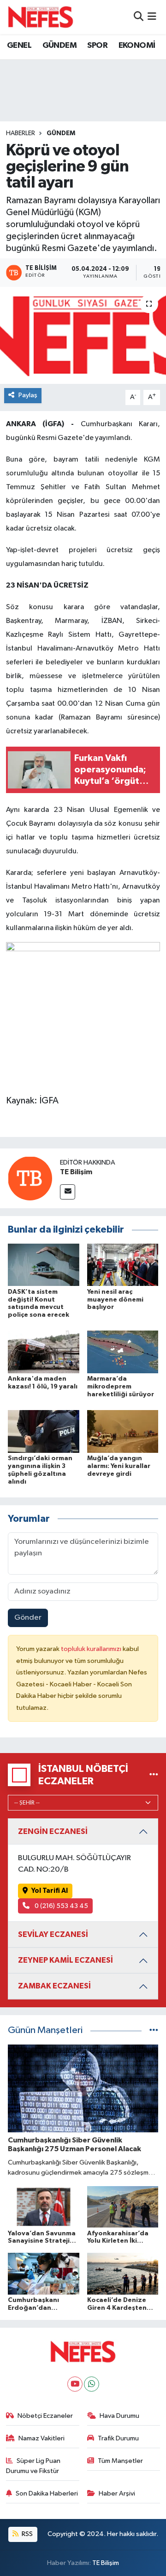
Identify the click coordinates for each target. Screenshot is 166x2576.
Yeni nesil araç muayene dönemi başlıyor (115, 1300)
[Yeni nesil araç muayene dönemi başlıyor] (123, 1265)
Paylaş (28, 395)
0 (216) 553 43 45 (61, 1906)
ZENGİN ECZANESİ (53, 1831)
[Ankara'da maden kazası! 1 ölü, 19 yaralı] (44, 1352)
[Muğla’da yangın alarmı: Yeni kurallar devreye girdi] (123, 1431)
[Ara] (139, 17)
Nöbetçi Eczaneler (45, 2416)
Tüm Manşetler (120, 2461)
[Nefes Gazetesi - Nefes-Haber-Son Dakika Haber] (41, 17)
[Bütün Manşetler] (154, 2031)
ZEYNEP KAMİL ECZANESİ (65, 1960)
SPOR (97, 46)
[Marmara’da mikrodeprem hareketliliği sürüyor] (123, 1352)
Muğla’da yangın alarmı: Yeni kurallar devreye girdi (119, 1466)
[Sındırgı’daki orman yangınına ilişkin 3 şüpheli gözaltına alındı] (44, 1431)
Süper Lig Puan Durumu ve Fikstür (33, 2466)
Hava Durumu (119, 2416)
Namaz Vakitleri (41, 2438)
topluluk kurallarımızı (92, 1649)
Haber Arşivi (117, 2493)
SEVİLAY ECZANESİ (53, 1934)
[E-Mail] (68, 1192)
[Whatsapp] (92, 2384)
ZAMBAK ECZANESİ (54, 1986)
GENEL (19, 46)
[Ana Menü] (152, 17)
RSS (27, 2534)
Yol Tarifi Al (50, 1891)
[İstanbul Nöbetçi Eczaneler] (154, 1775)
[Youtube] (75, 2384)
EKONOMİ (137, 46)
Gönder (28, 1618)
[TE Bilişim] (30, 1178)
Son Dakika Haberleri (47, 2493)
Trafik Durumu (118, 2438)
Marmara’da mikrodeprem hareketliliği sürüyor (121, 1387)
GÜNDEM (59, 46)
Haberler (21, 133)
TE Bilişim (76, 1172)
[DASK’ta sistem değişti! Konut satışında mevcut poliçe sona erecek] (44, 1265)
